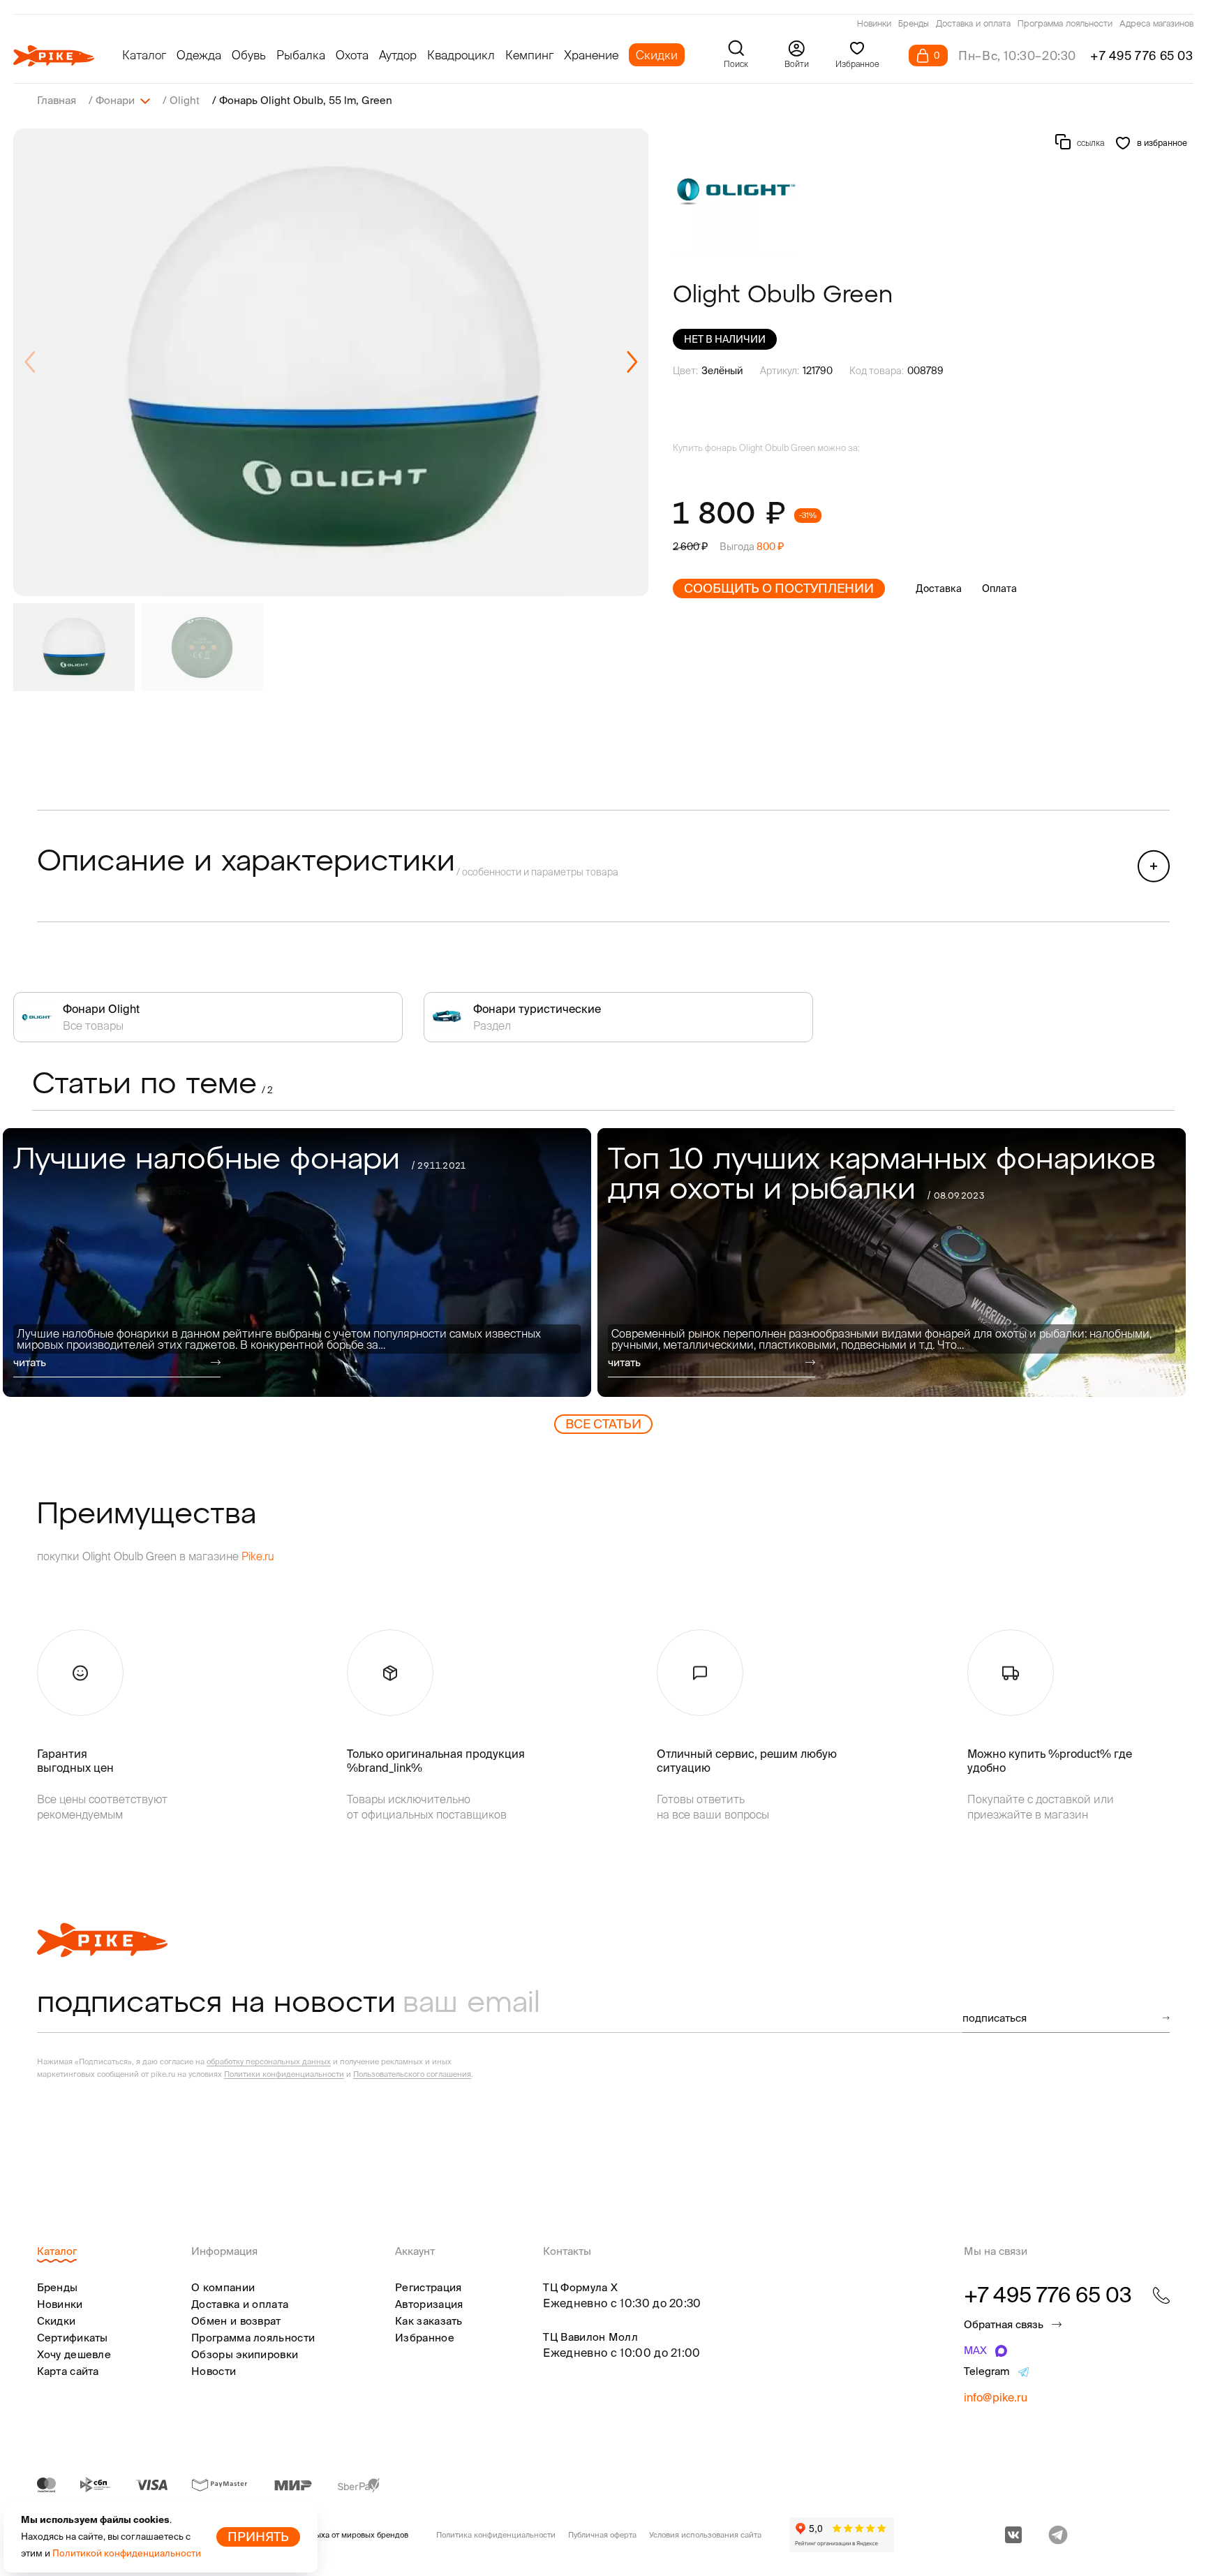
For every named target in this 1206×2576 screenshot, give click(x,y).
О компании (223, 2287)
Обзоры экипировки (245, 2354)
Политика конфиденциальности (496, 2535)
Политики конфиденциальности (284, 2074)
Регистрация (428, 2287)
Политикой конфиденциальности (127, 2553)
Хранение (591, 55)
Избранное (425, 2338)
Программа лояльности (1065, 24)
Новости (214, 2371)
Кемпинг (529, 55)
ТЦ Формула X (580, 2287)
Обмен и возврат (236, 2321)
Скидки (657, 55)
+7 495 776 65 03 (1142, 55)
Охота (352, 55)
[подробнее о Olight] (736, 191)
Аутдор (398, 55)
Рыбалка (301, 55)
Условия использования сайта (705, 2535)
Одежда (199, 55)
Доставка (939, 589)
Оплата (999, 589)
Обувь (249, 55)
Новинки (874, 24)
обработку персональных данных (269, 2061)
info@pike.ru (996, 2397)
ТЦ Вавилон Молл (590, 2337)
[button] (632, 362)
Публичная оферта (602, 2535)
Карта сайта (68, 2371)
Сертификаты (73, 2338)
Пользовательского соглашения (412, 2074)
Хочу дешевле (74, 2354)
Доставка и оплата (973, 24)
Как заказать (429, 2321)
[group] (331, 362)
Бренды (914, 24)
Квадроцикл (461, 55)
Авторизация (429, 2304)
